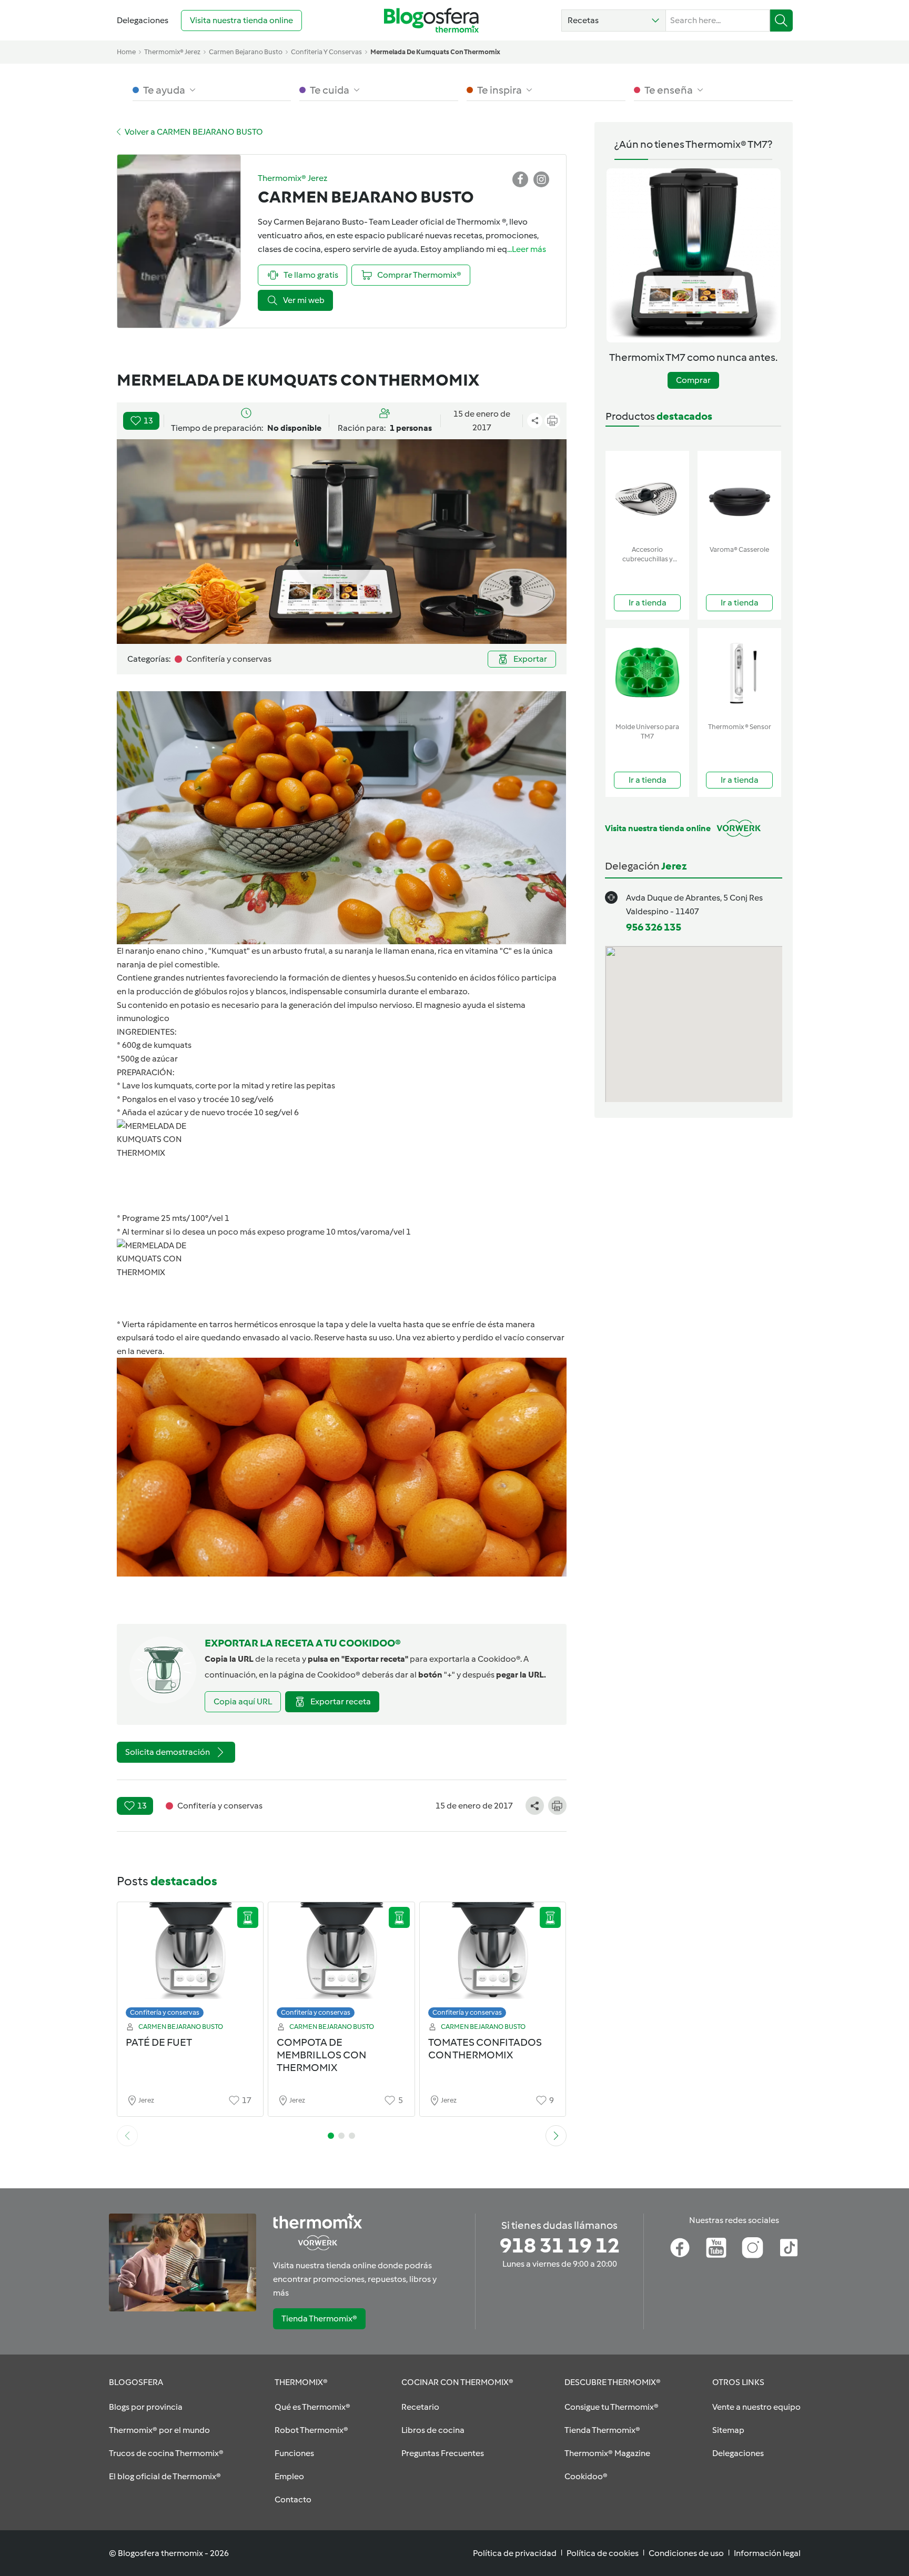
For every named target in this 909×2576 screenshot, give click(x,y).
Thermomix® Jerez (172, 52)
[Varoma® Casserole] (739, 496)
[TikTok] (789, 2248)
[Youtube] (716, 2248)
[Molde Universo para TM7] (647, 673)
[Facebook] (680, 2248)
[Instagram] (753, 2248)
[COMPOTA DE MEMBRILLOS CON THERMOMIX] (341, 1963)
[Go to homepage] (431, 20)
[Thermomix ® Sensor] (739, 673)
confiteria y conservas (326, 52)
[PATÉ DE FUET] (190, 1963)
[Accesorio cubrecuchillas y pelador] (647, 496)
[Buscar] (781, 21)
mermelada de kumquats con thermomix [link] (435, 52)
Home (126, 52)
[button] (614, 21)
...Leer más (527, 249)
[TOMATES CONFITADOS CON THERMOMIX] (493, 1963)
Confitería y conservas (165, 2012)
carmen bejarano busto (246, 52)
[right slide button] (556, 2136)
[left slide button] (127, 2136)
